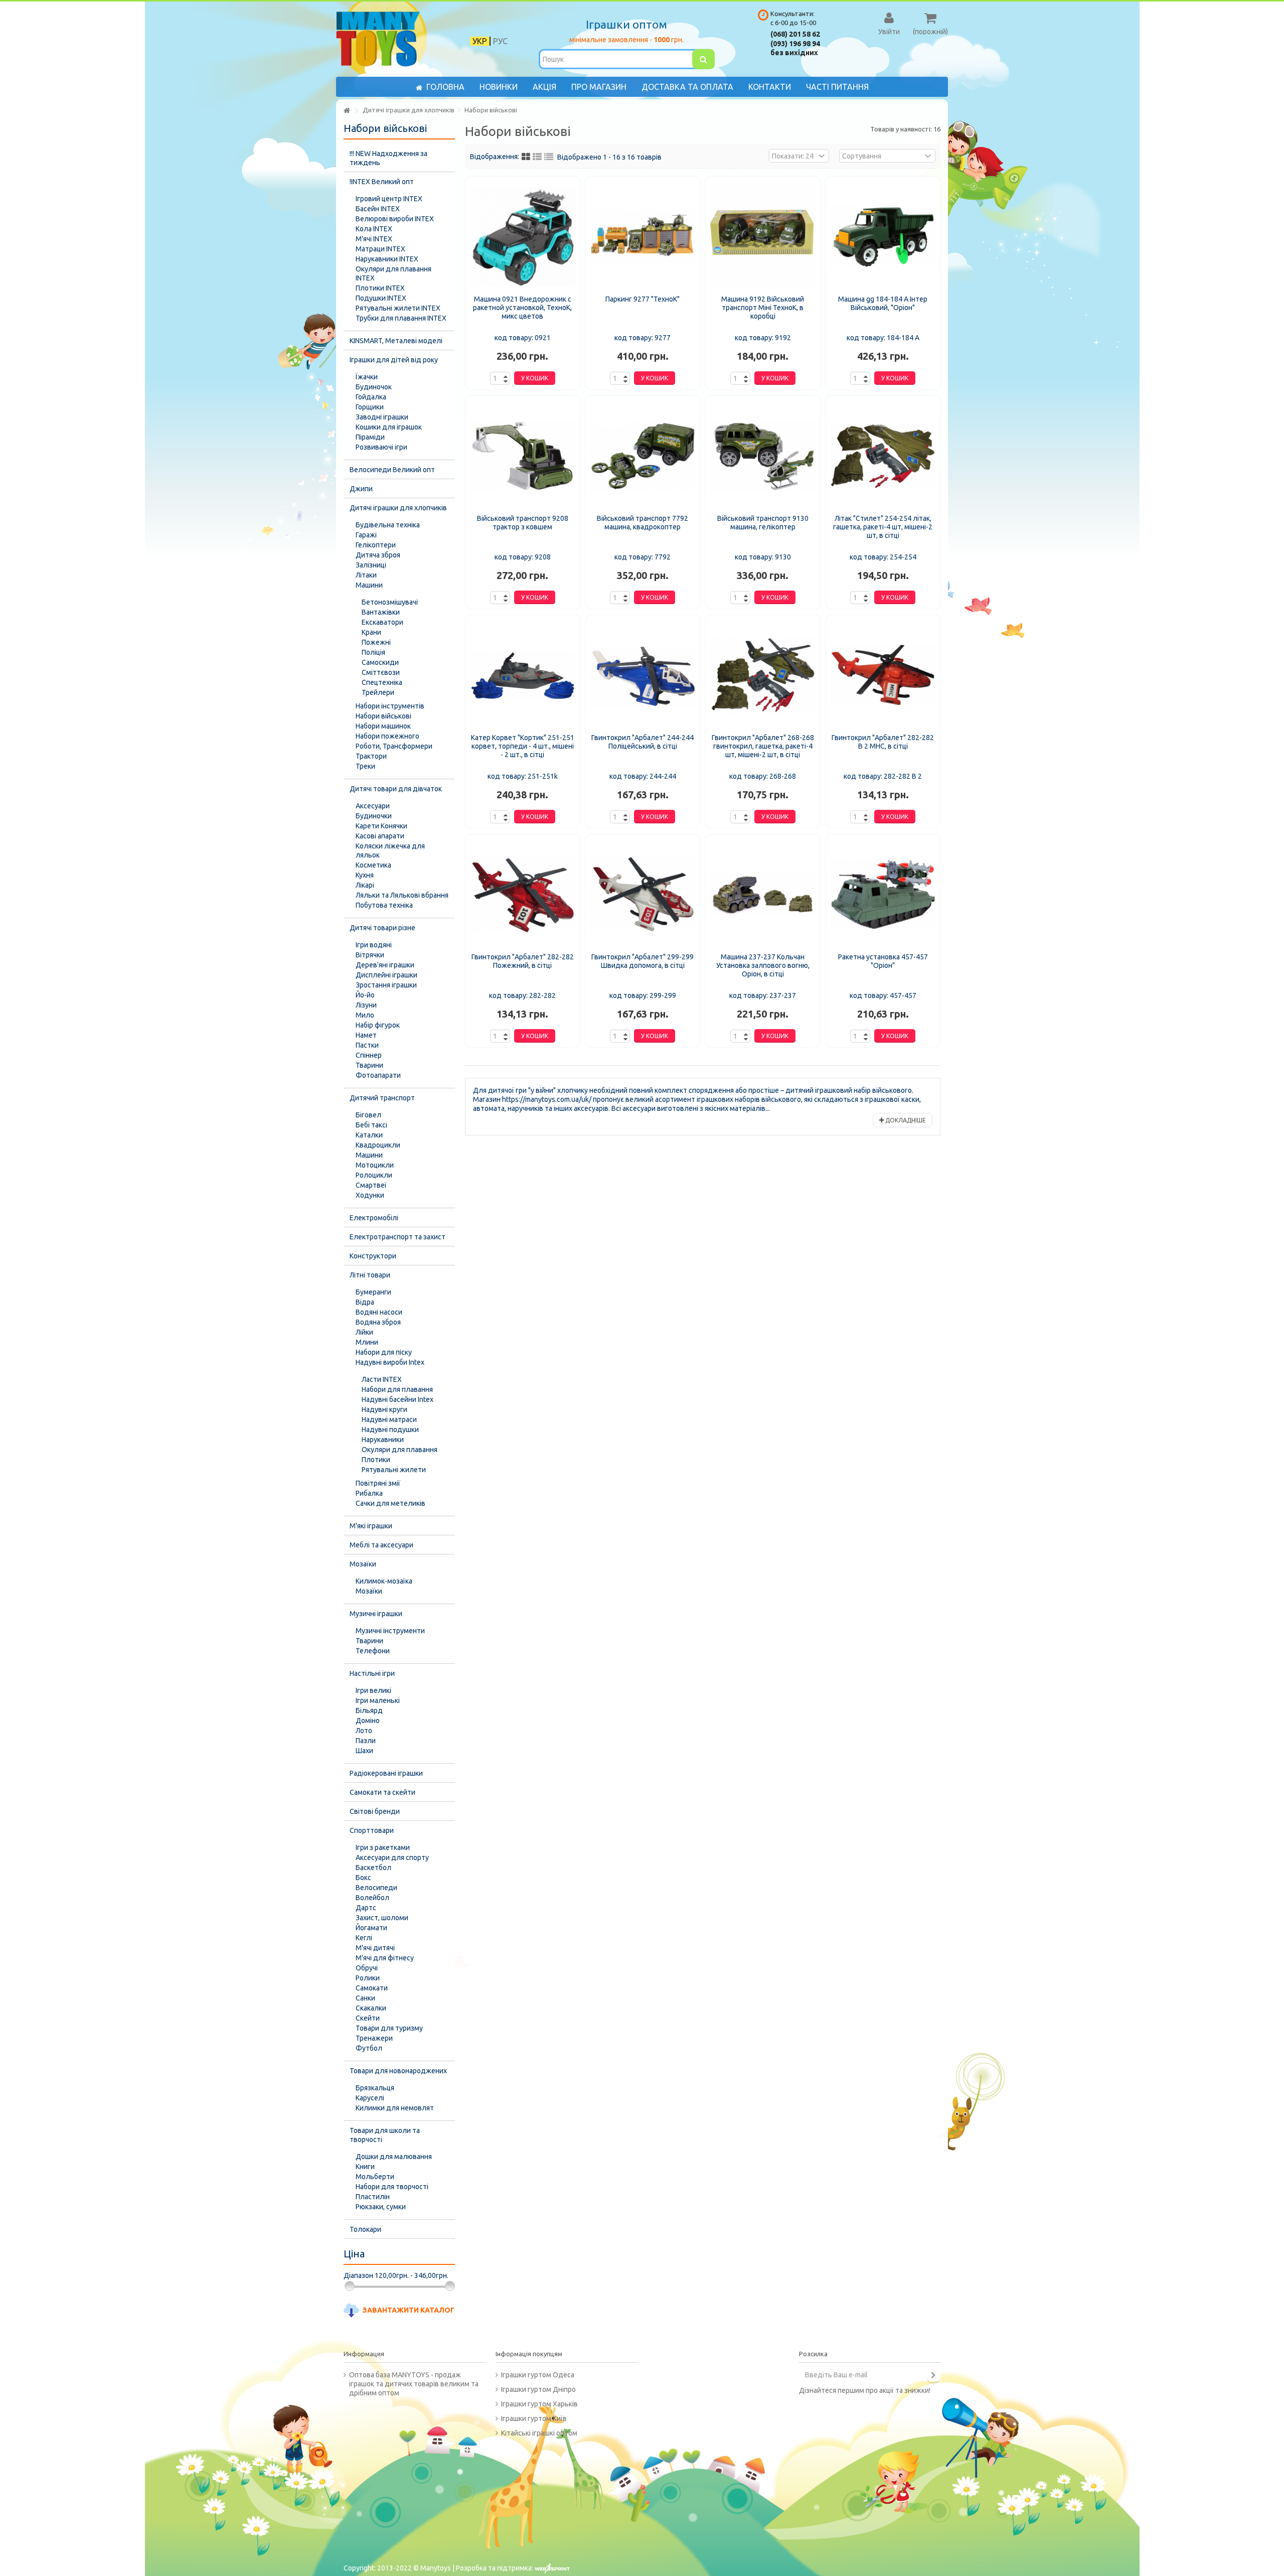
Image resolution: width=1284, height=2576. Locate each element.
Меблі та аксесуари (381, 1545)
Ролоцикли (374, 1175)
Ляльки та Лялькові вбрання (402, 895)
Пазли (366, 1741)
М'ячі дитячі (375, 1948)
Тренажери (374, 2038)
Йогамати (371, 1928)
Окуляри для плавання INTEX (393, 273)
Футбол (369, 2048)
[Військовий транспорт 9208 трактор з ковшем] (523, 456)
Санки (365, 1998)
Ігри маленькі (378, 1700)
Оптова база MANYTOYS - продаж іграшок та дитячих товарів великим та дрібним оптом (414, 2384)
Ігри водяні (374, 945)
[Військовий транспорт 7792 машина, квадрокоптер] (643, 456)
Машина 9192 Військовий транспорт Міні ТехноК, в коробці (763, 308)
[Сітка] (526, 157)
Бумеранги (373, 1292)
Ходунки (370, 1195)
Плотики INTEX (380, 288)
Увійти (889, 31)
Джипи (361, 489)
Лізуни (366, 1005)
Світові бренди (375, 1811)
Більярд (369, 1710)
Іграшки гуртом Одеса (538, 2375)
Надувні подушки (390, 1429)
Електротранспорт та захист (397, 1237)
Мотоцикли (375, 1165)
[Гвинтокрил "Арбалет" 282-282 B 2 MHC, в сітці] (883, 675)
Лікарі (365, 885)
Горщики (370, 407)
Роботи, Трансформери (394, 746)
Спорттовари (372, 1830)
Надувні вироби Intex (390, 1362)
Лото (364, 1731)
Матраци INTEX (380, 249)
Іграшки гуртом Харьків (539, 2404)
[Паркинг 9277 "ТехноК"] (643, 237)
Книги (365, 2167)
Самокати (372, 1988)
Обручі (367, 1968)
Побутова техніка (384, 905)
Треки (365, 766)
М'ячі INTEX (374, 239)
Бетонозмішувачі (390, 602)
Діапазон (358, 2275)
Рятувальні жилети (394, 1470)
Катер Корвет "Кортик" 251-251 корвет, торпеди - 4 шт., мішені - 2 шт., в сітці (523, 746)
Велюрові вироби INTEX (395, 219)
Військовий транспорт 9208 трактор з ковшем (523, 523)
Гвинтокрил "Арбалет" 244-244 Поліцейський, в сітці (643, 742)
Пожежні (376, 642)
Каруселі (370, 2098)
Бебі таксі (371, 1125)
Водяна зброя (378, 1322)
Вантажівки (381, 612)
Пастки (367, 1045)
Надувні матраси (389, 1419)
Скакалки (371, 2008)
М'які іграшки (371, 1526)
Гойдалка (371, 397)
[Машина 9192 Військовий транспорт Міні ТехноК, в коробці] (763, 237)
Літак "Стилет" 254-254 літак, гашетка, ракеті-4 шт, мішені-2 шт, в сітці (883, 527)
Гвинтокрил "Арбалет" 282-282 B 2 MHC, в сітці (883, 742)
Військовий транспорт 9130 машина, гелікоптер (763, 523)
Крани (371, 632)
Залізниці (371, 565)
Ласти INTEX (382, 1379)
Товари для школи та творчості (385, 2135)
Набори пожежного (387, 736)
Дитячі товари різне (382, 928)
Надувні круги (384, 1409)
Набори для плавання (397, 1389)
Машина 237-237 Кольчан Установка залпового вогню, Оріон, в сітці (763, 965)
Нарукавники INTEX (387, 259)
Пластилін (373, 2197)
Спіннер (369, 1055)
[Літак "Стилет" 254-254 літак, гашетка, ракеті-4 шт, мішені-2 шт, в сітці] (883, 456)
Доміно (368, 1721)
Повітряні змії (378, 1483)
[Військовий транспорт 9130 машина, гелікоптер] (763, 456)
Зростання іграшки (386, 985)
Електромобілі (374, 1218)
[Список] (537, 157)
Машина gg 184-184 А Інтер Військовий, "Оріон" (883, 303)
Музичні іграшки (376, 1614)
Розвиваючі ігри (381, 447)
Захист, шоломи (382, 1918)
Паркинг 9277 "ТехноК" (643, 299)
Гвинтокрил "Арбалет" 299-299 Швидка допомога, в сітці (643, 961)
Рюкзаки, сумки (381, 2207)
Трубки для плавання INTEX (401, 318)
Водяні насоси (379, 1312)
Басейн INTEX (378, 209)
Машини (369, 585)
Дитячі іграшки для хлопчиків (398, 508)
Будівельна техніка (388, 525)
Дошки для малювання (394, 2157)
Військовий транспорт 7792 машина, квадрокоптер (643, 523)
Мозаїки (363, 1564)
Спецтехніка (382, 682)
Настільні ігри (372, 1673)
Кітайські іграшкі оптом (539, 2433)
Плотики (376, 1460)
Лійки (364, 1332)
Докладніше (905, 1120)
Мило (365, 1015)
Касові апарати (380, 836)
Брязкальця (375, 2088)
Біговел (368, 1115)
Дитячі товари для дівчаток (396, 789)
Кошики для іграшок (389, 427)
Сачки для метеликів (390, 1503)
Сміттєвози (381, 672)
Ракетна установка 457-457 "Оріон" (883, 961)
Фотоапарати (378, 1075)
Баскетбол (373, 1868)
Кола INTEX (374, 229)
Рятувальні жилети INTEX (398, 308)
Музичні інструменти (390, 1631)
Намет (366, 1035)
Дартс (366, 1908)
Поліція (373, 652)
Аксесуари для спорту (392, 1857)
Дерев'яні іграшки (385, 965)
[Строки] (549, 157)
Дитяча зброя (378, 555)
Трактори (371, 756)
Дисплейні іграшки (386, 975)
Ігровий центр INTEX (389, 199)
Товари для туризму (389, 2028)
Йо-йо (365, 995)
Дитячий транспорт (382, 1098)
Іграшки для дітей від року (394, 360)
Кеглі (364, 1938)
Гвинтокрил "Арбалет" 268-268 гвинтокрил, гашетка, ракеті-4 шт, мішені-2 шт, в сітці (763, 746)
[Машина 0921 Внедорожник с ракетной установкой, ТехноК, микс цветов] (523, 237)
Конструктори (373, 1256)
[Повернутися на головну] (347, 111)
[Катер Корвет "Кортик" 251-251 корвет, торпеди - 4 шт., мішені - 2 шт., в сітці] (523, 675)
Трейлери (378, 692)
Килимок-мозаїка (384, 1581)
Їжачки (367, 377)
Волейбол (372, 1898)
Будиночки (374, 816)
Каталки (369, 1135)
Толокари (365, 2229)
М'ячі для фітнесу (385, 1958)
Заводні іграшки (382, 417)
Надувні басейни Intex (397, 1399)
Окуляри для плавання (399, 1450)
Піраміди (370, 437)
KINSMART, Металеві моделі (396, 341)
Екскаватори (382, 622)
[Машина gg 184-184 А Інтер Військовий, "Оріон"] (883, 237)
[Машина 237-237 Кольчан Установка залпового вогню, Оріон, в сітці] (763, 895)
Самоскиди (380, 662)
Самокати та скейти (382, 1792)
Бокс (363, 1878)
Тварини (369, 1065)
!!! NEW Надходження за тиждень (388, 158)
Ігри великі (373, 1690)
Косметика (373, 865)
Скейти (368, 2018)
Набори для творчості (392, 2187)
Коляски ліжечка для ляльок (390, 850)
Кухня (365, 875)
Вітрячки (370, 955)
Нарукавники (383, 1440)
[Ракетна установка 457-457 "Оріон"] (883, 895)
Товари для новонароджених (398, 2071)
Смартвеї (371, 1185)
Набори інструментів (390, 706)
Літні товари (370, 1275)
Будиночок (374, 387)
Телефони (373, 1651)
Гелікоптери (376, 545)
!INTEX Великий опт (382, 182)
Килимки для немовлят (395, 2108)
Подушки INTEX (381, 298)
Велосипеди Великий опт (392, 470)
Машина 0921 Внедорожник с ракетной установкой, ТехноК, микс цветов (522, 308)
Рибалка (369, 1493)
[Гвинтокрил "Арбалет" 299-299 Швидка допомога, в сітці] (643, 895)
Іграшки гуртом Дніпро (538, 2389)
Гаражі (366, 535)
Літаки (366, 575)
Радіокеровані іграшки (386, 1773)
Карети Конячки (381, 826)
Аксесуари (373, 806)
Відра (365, 1302)
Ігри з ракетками (383, 1847)
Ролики (368, 1978)
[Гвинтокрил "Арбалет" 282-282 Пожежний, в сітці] (523, 895)
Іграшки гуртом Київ (534, 2418)
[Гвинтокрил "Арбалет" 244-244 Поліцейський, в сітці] (643, 675)
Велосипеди (376, 1888)
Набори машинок (383, 726)
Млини (367, 1342)
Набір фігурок (378, 1025)
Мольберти (375, 2177)
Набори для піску (384, 1352)
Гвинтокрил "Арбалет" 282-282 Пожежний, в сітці (523, 961)
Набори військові (383, 716)
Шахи (364, 1751)
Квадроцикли (378, 1145)
